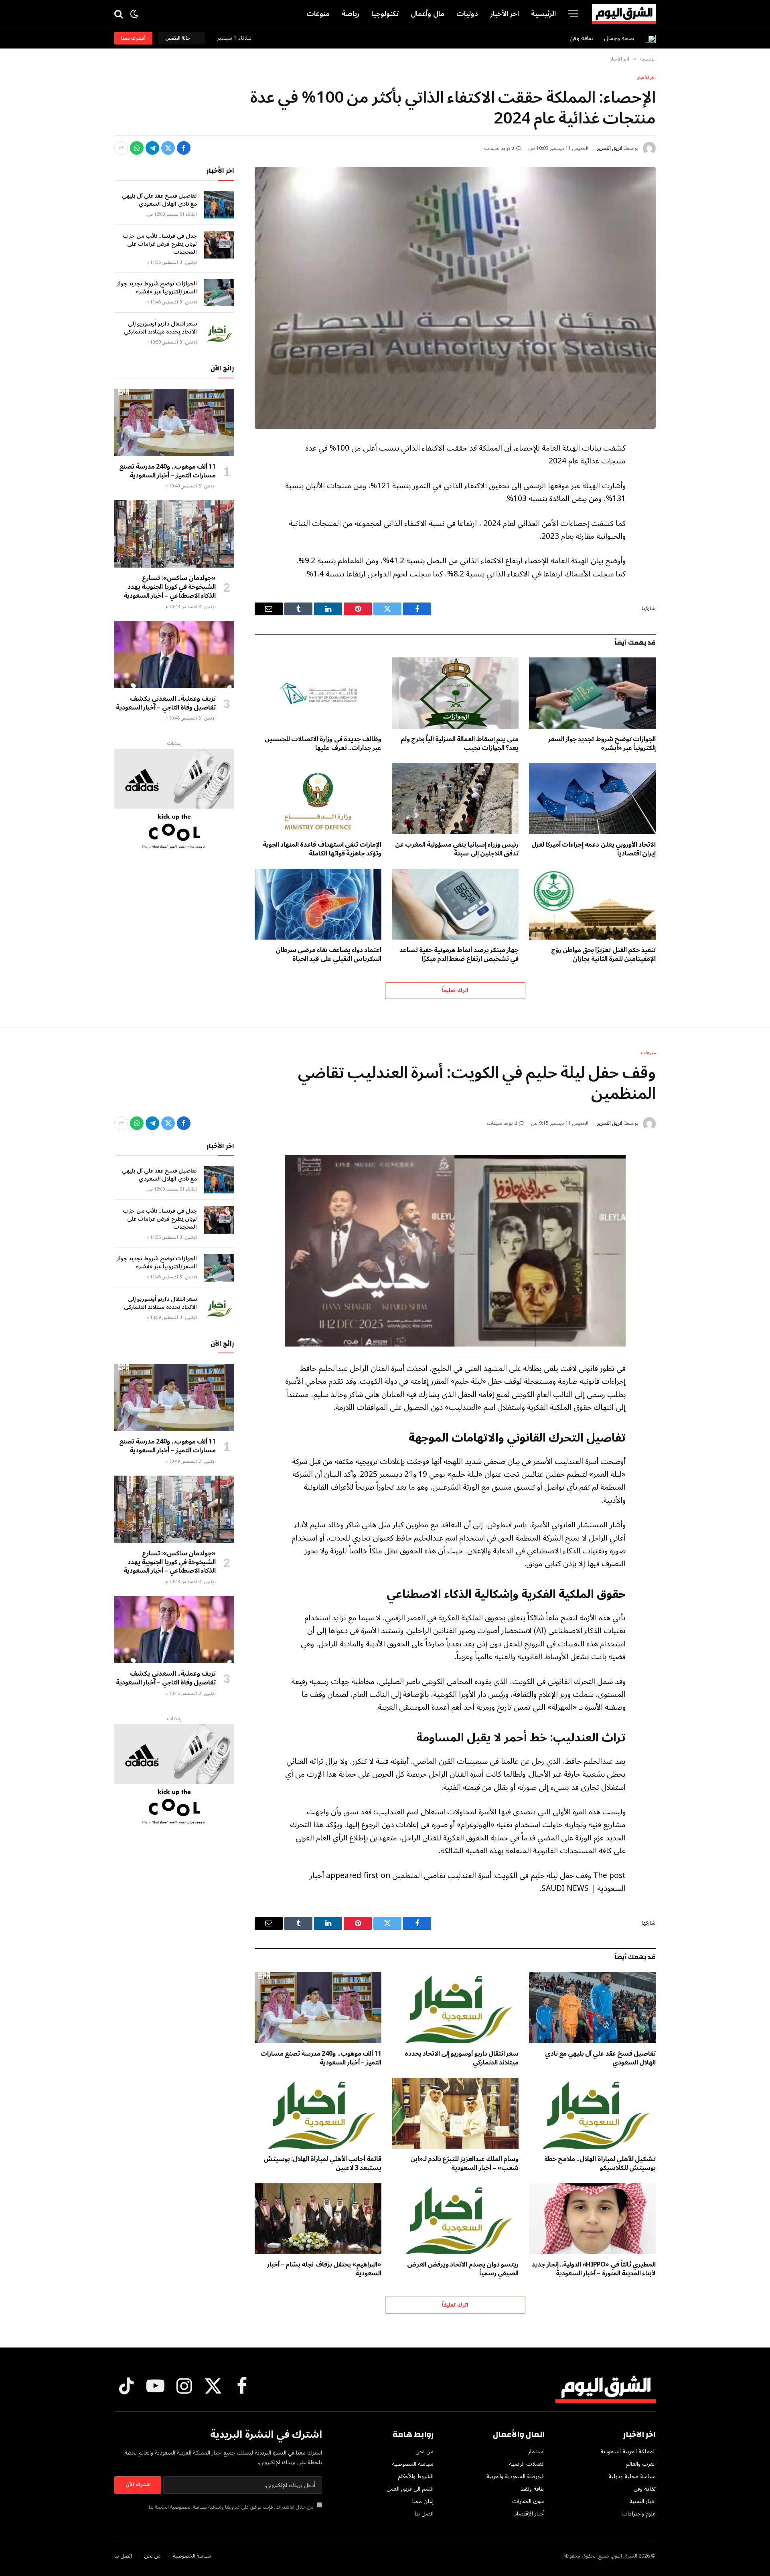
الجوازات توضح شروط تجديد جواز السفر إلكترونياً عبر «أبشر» (602, 744)
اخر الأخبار (505, 14)
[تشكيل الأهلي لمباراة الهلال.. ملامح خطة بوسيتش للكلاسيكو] (592, 2113)
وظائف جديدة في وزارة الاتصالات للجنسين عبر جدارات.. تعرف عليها (323, 744)
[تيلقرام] (152, 148)
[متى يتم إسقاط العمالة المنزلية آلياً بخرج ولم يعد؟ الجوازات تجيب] (455, 693)
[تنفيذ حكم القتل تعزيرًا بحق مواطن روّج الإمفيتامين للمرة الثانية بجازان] (592, 904)
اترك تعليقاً (455, 991)
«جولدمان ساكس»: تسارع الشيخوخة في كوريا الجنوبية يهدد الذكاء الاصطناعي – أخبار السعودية (170, 587)
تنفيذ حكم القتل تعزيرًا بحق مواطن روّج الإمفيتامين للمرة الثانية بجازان (603, 955)
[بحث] (119, 14)
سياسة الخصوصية (188, 2507)
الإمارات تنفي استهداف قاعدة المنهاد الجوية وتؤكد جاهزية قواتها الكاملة (322, 849)
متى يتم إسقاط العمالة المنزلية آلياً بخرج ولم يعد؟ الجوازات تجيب (460, 744)
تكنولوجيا (385, 14)
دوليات (467, 14)
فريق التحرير (610, 149)
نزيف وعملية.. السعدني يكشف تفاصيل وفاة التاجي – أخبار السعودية (166, 704)
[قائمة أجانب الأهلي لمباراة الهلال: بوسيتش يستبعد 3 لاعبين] (318, 2113)
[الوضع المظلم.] (134, 14)
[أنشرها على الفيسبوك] (184, 148)
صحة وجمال (619, 38)
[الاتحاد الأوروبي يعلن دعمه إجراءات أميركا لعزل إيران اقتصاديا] (592, 799)
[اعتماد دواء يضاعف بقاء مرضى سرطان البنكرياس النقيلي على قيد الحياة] (318, 904)
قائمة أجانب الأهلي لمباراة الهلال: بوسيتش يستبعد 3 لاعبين (322, 2164)
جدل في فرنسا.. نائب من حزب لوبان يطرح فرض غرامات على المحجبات (160, 244)
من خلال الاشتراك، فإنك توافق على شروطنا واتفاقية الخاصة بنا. (231, 2507)
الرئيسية (543, 14)
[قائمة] (573, 14)
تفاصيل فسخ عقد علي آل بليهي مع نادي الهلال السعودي (159, 200)
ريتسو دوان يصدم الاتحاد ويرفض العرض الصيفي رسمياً (463, 2269)
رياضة (351, 14)
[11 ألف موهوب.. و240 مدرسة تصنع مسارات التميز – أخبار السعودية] (174, 423)
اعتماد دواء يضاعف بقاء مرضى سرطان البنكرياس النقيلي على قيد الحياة (328, 955)
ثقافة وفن (582, 38)
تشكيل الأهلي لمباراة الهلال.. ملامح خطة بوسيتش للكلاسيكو (600, 2164)
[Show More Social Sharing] (121, 148)
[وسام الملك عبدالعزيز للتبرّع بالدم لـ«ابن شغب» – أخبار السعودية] (455, 2113)
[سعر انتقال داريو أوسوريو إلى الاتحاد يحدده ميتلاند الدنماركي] (219, 333)
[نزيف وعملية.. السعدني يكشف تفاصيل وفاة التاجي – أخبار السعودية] (174, 655)
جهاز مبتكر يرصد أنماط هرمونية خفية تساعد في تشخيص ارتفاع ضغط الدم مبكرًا (459, 955)
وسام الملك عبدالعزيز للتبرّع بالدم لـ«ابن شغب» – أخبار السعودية (464, 2164)
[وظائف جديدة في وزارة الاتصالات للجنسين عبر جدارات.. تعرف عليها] (318, 693)
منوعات (318, 14)
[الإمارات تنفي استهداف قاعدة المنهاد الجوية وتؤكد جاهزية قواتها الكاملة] (318, 799)
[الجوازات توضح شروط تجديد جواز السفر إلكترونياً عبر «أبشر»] (592, 693)
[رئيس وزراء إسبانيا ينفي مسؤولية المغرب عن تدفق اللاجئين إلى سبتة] (455, 799)
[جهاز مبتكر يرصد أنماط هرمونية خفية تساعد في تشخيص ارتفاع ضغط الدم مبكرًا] (455, 904)
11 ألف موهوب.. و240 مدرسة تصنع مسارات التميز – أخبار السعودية (167, 471)
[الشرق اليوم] (624, 14)
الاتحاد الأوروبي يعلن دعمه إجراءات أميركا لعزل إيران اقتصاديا (594, 849)
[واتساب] (137, 148)
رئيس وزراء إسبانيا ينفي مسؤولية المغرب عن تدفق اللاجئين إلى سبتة (457, 849)
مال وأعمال (428, 14)
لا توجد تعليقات (499, 149)
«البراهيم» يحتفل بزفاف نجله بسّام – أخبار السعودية (324, 2269)
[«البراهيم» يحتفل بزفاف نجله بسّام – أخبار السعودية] (318, 2219)
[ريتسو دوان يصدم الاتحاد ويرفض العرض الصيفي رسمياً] (455, 2219)
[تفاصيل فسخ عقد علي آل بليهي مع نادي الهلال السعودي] (219, 205)
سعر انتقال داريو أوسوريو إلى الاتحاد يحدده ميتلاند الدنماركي (160, 328)
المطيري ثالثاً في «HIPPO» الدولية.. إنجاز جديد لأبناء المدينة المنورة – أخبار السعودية (594, 2269)
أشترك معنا (133, 38)
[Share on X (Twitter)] (168, 148)
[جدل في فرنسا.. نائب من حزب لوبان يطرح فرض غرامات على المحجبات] (219, 245)
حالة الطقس (179, 38)
